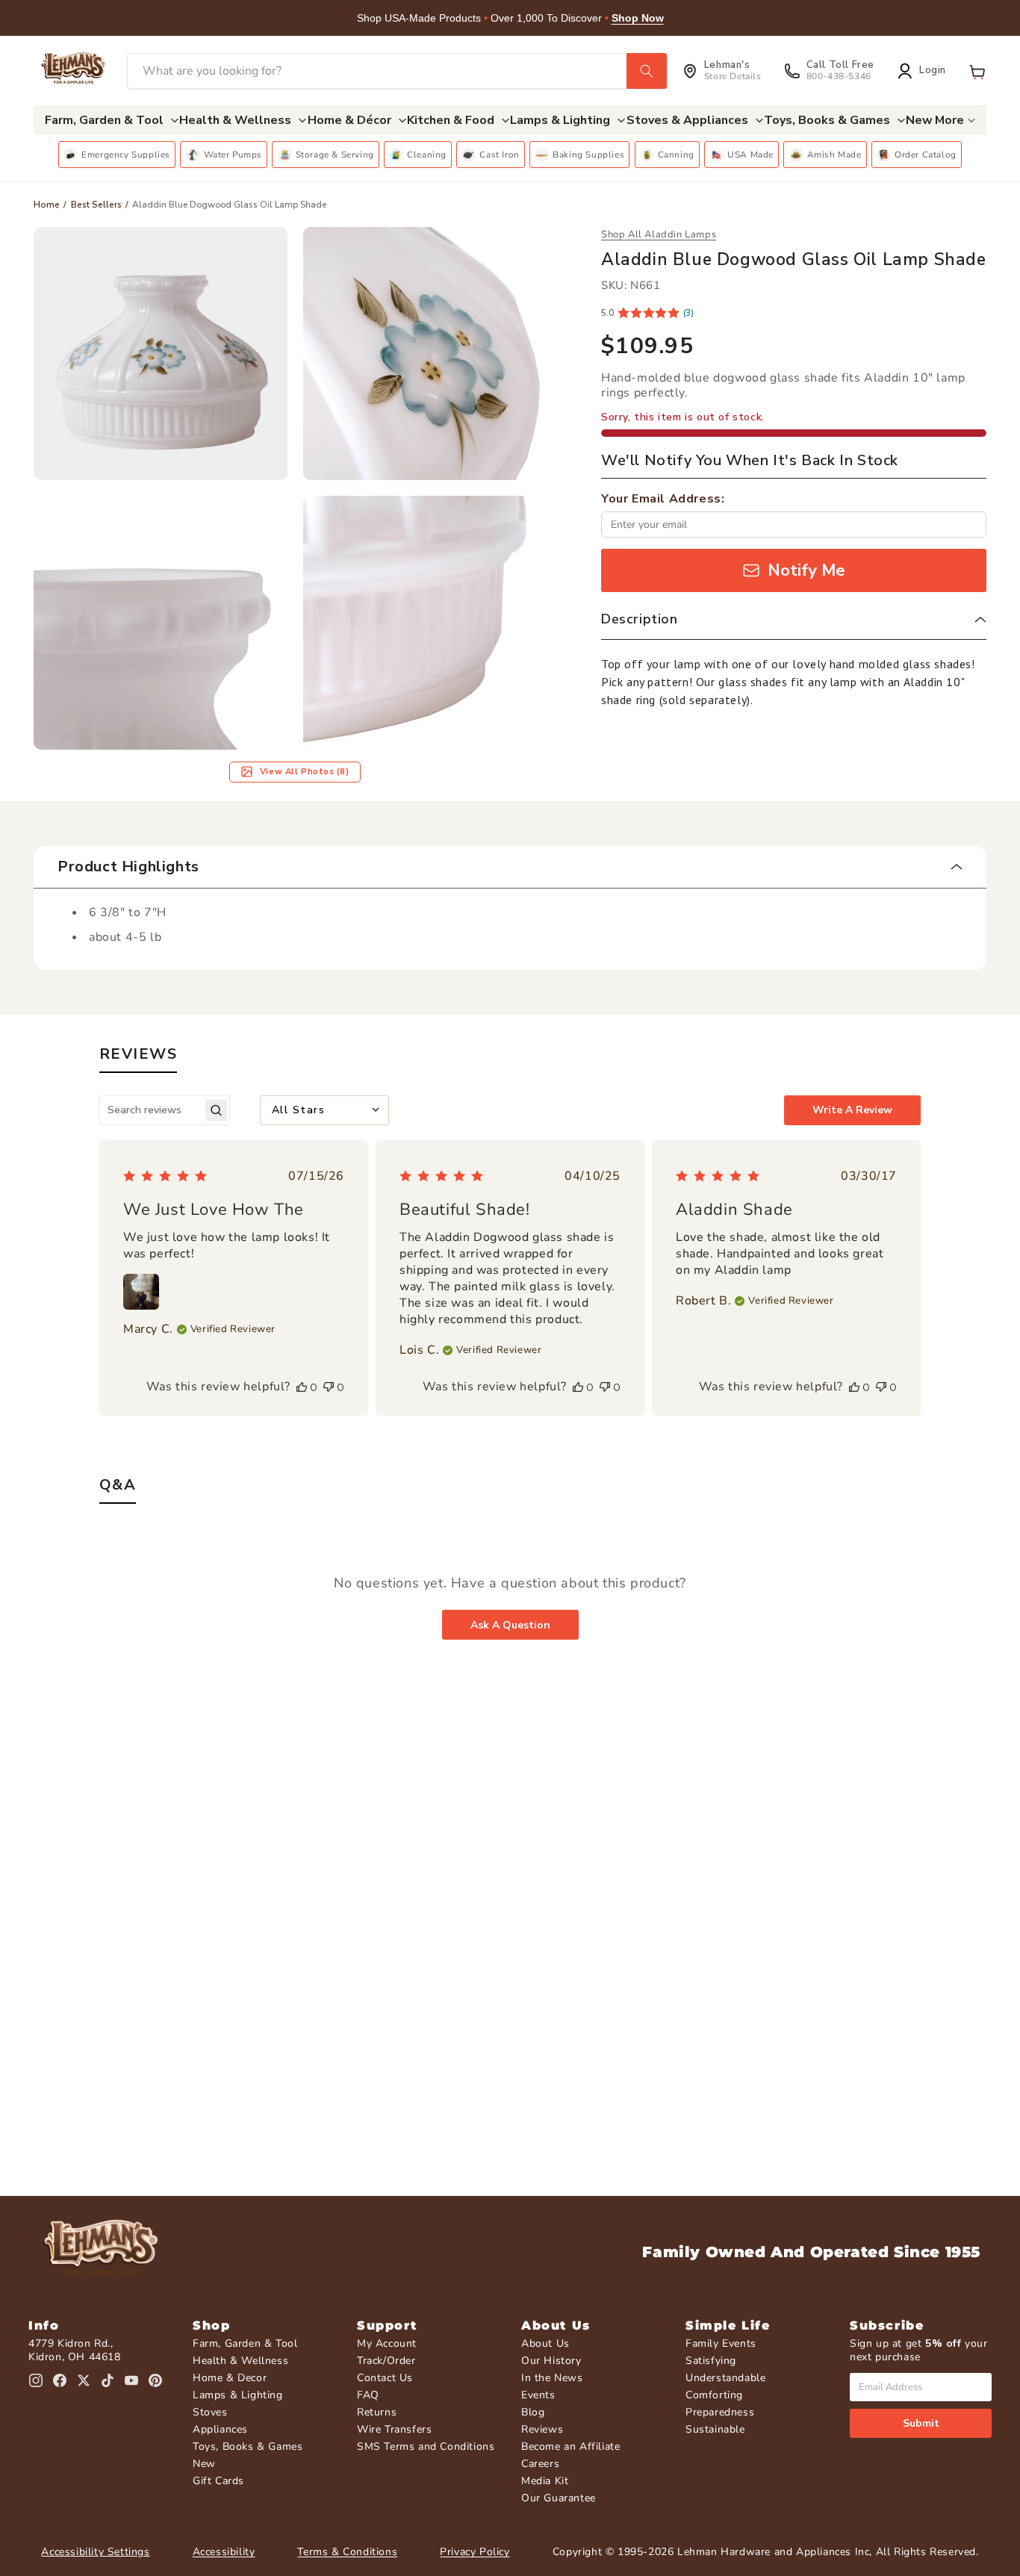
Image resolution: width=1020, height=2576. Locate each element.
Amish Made (834, 155)
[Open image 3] (161, 623)
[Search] (647, 71)
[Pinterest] (155, 2380)
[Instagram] (36, 2380)
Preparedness (720, 2412)
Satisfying (711, 2361)
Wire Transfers (394, 2429)
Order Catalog (926, 155)
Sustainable (715, 2429)
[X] (84, 2380)
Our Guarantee (559, 2498)
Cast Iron (499, 155)
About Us (545, 2343)
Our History (551, 2361)
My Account (387, 2343)
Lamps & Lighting (238, 2395)
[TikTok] (108, 2380)
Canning (676, 155)
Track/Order (386, 2361)
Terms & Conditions (347, 2552)
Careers (540, 2464)
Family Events (721, 2343)
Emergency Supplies (126, 155)
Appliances (220, 2429)
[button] (977, 71)
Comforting (714, 2395)
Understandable (725, 2378)
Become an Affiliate (570, 2446)
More (949, 120)
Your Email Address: (663, 499)
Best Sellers (96, 205)
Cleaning (427, 155)
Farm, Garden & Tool (245, 2343)
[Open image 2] (430, 354)
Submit (921, 2423)
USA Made (750, 155)
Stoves (210, 2412)
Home (47, 205)
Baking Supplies (588, 155)
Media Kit (545, 2481)
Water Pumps (233, 155)
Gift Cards (218, 2481)
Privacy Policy (475, 2552)
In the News (552, 2378)
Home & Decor (230, 2378)
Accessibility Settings (95, 2552)
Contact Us (385, 2378)
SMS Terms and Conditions (426, 2446)
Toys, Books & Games (248, 2446)
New (204, 2464)
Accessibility (224, 2552)
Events (538, 2395)
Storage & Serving (335, 155)
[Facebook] (60, 2380)
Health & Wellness (240, 2361)
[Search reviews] (216, 1110)
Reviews (542, 2429)
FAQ (368, 2395)
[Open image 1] (161, 354)
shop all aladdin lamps (659, 234)
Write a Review (852, 1110)
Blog (533, 2412)
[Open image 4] (430, 623)
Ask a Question (510, 1625)
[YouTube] (131, 2380)
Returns (377, 2412)
